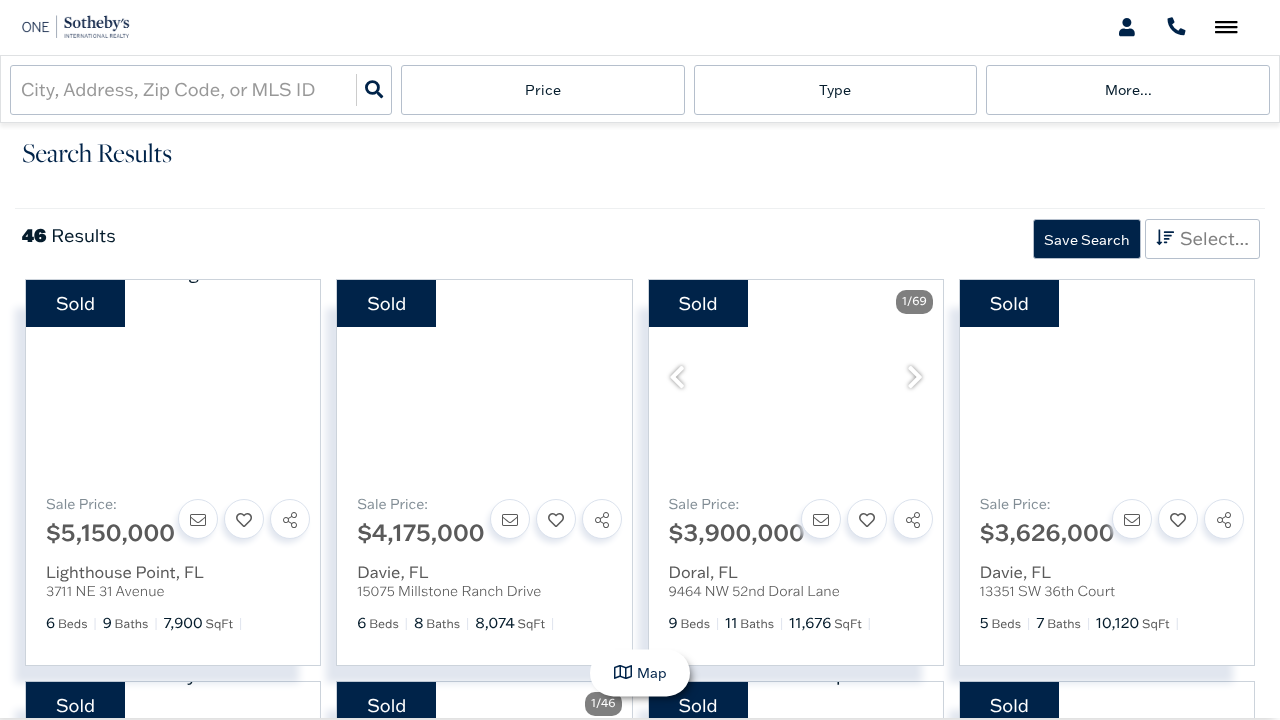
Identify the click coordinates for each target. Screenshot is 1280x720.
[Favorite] (244, 519)
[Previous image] (677, 378)
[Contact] (198, 519)
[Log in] (1126, 27)
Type (835, 90)
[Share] (290, 519)
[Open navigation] (1226, 28)
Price (543, 90)
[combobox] (23, 89)
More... (1128, 90)
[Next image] (915, 378)
